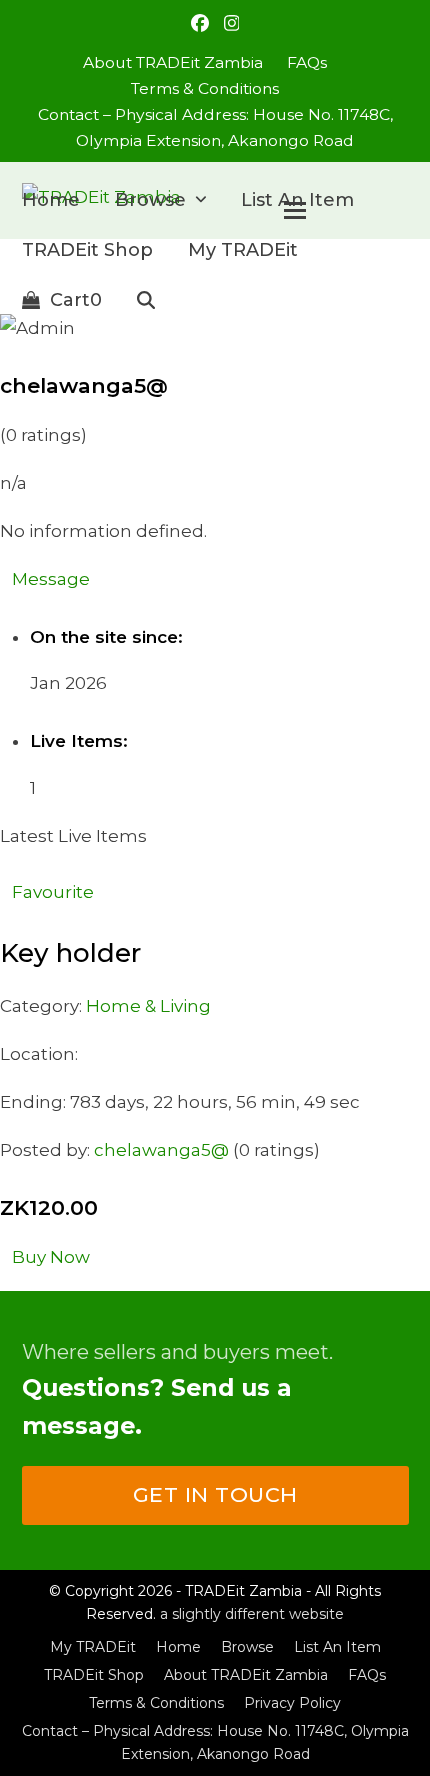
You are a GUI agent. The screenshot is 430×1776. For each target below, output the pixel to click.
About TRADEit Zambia (246, 1675)
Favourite (53, 892)
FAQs (367, 1675)
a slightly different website (252, 1614)
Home (178, 1647)
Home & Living (148, 1006)
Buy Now (51, 1257)
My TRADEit (93, 1647)
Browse (247, 1647)
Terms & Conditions (156, 1703)
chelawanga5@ (161, 1150)
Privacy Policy (292, 1703)
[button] (62, 300)
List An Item (337, 1647)
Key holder (70, 953)
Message (51, 579)
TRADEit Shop (94, 1675)
